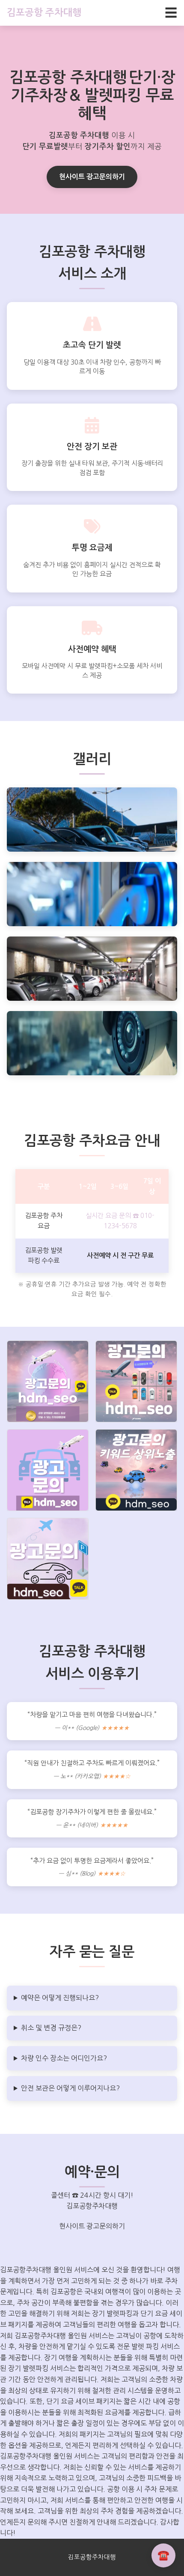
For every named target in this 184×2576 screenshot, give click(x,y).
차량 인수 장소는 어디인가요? (64, 2058)
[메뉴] (171, 13)
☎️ (163, 2555)
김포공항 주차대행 (44, 12)
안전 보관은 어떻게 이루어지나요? (70, 2088)
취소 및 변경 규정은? (51, 2028)
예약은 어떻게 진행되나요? (60, 1998)
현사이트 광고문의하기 (92, 177)
